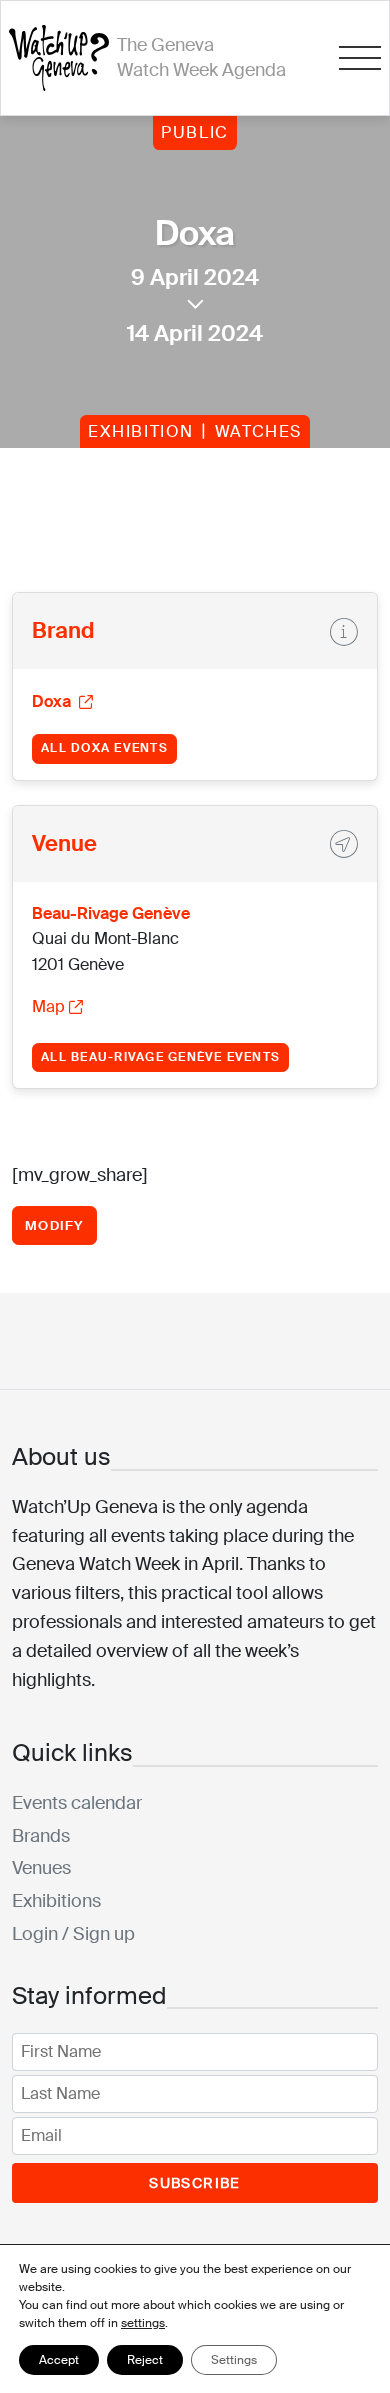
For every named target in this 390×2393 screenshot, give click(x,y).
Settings (234, 2360)
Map (48, 1006)
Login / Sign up (73, 1934)
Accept (59, 2360)
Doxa (53, 701)
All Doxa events (104, 748)
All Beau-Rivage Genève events (160, 1057)
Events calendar (77, 1803)
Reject (145, 2360)
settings (143, 2323)
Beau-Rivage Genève (111, 913)
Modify (54, 1225)
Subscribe (195, 2183)
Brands (41, 1836)
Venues (41, 1868)
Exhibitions (56, 1901)
